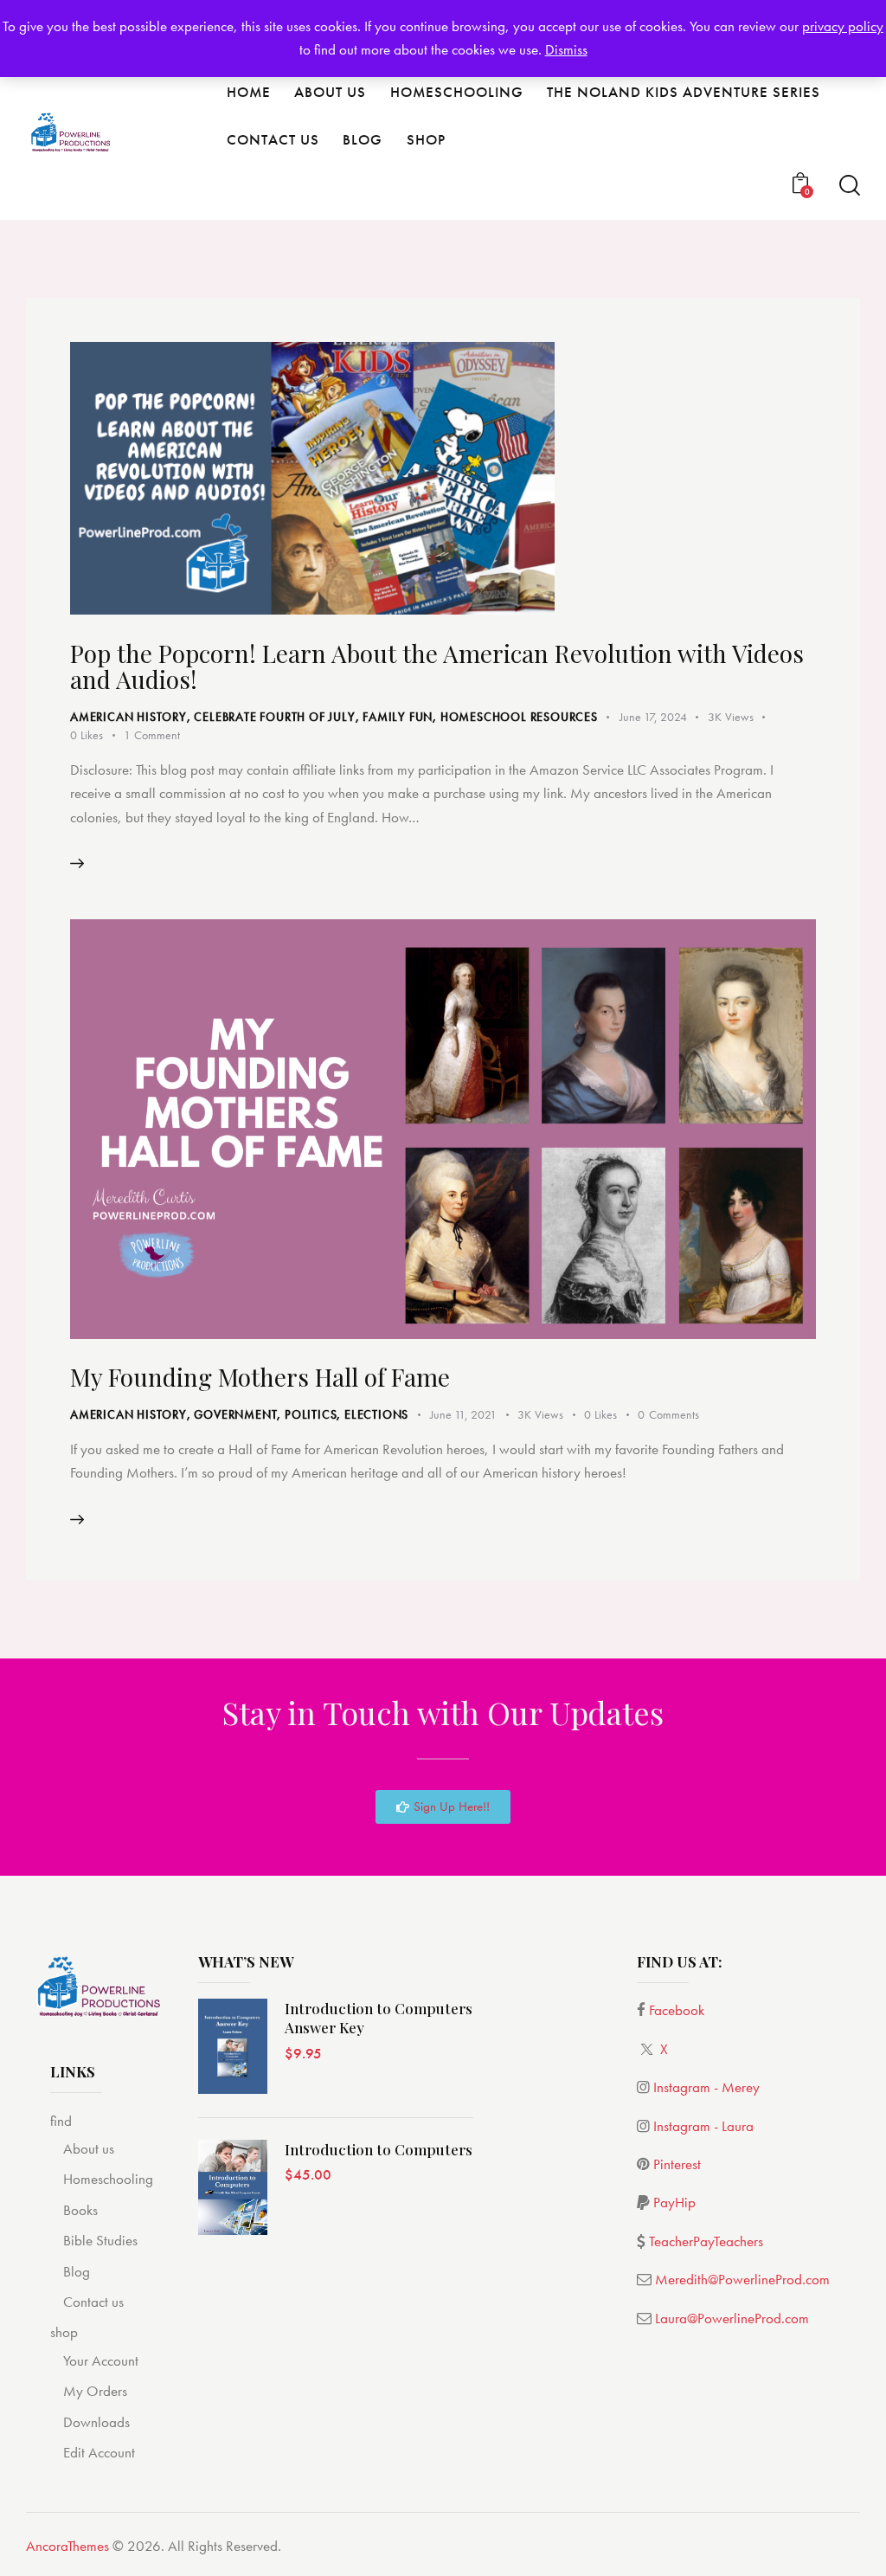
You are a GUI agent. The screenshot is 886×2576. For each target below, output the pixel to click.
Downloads (96, 2422)
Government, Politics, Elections (301, 1414)
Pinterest (677, 2164)
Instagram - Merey (706, 2087)
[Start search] (850, 186)
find (61, 2121)
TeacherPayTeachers (706, 2241)
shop (64, 2332)
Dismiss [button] (566, 49)
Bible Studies (100, 2240)
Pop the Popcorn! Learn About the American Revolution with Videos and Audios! (437, 666)
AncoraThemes (67, 2546)
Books (80, 2210)
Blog (77, 2271)
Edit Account (99, 2452)
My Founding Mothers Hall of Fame (260, 1377)
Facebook (677, 2010)
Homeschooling (108, 2179)
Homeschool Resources (519, 717)
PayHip (674, 2202)
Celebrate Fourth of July (274, 717)
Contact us (93, 2302)
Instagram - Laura (703, 2126)
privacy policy (843, 26)
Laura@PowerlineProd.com (732, 2318)
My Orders (95, 2391)
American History (128, 717)
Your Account (101, 2360)
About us (89, 2148)
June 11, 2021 (463, 1414)
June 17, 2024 (653, 717)
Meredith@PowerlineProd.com (742, 2279)
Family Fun (398, 717)
